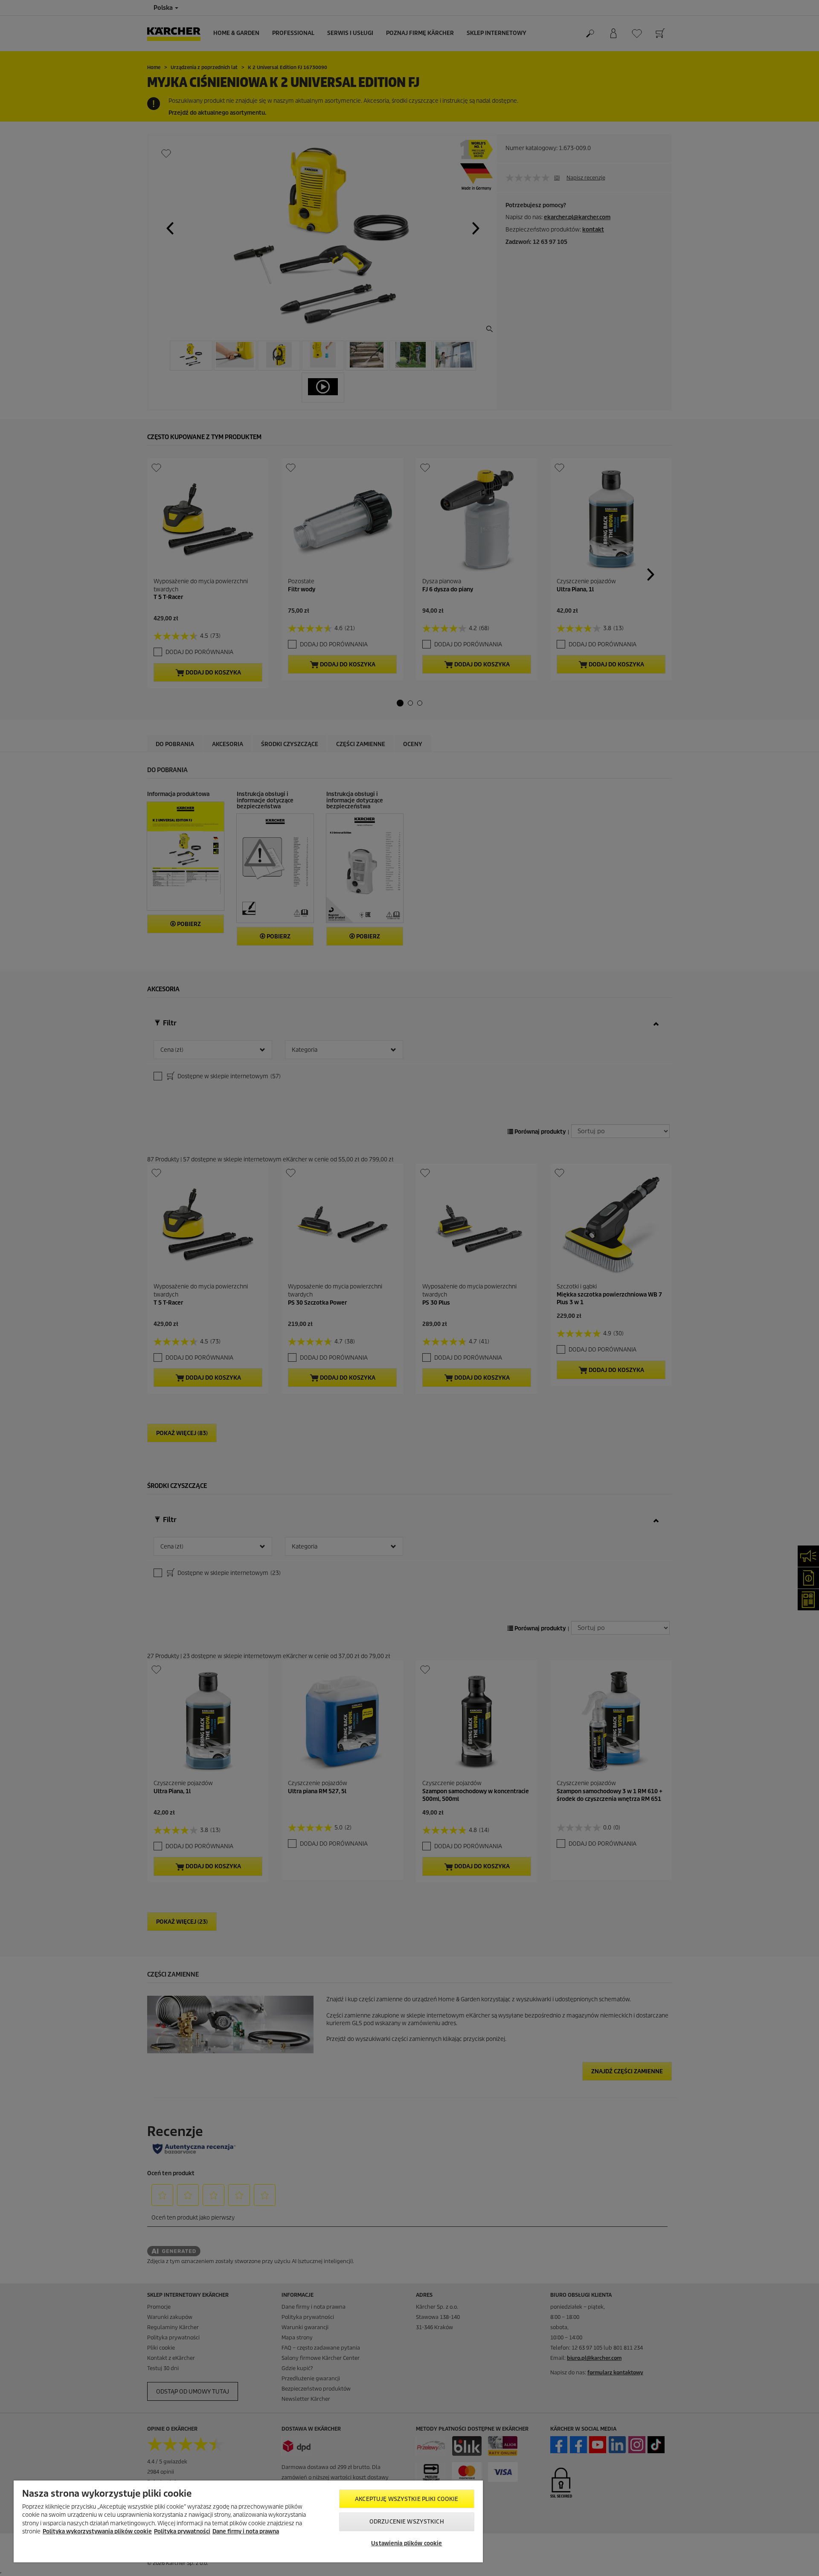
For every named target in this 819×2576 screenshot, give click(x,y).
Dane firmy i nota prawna (246, 2531)
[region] (248, 2521)
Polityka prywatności (182, 2531)
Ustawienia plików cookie (407, 2543)
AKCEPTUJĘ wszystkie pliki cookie (407, 2499)
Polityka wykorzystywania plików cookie (97, 2531)
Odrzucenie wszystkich (407, 2522)
